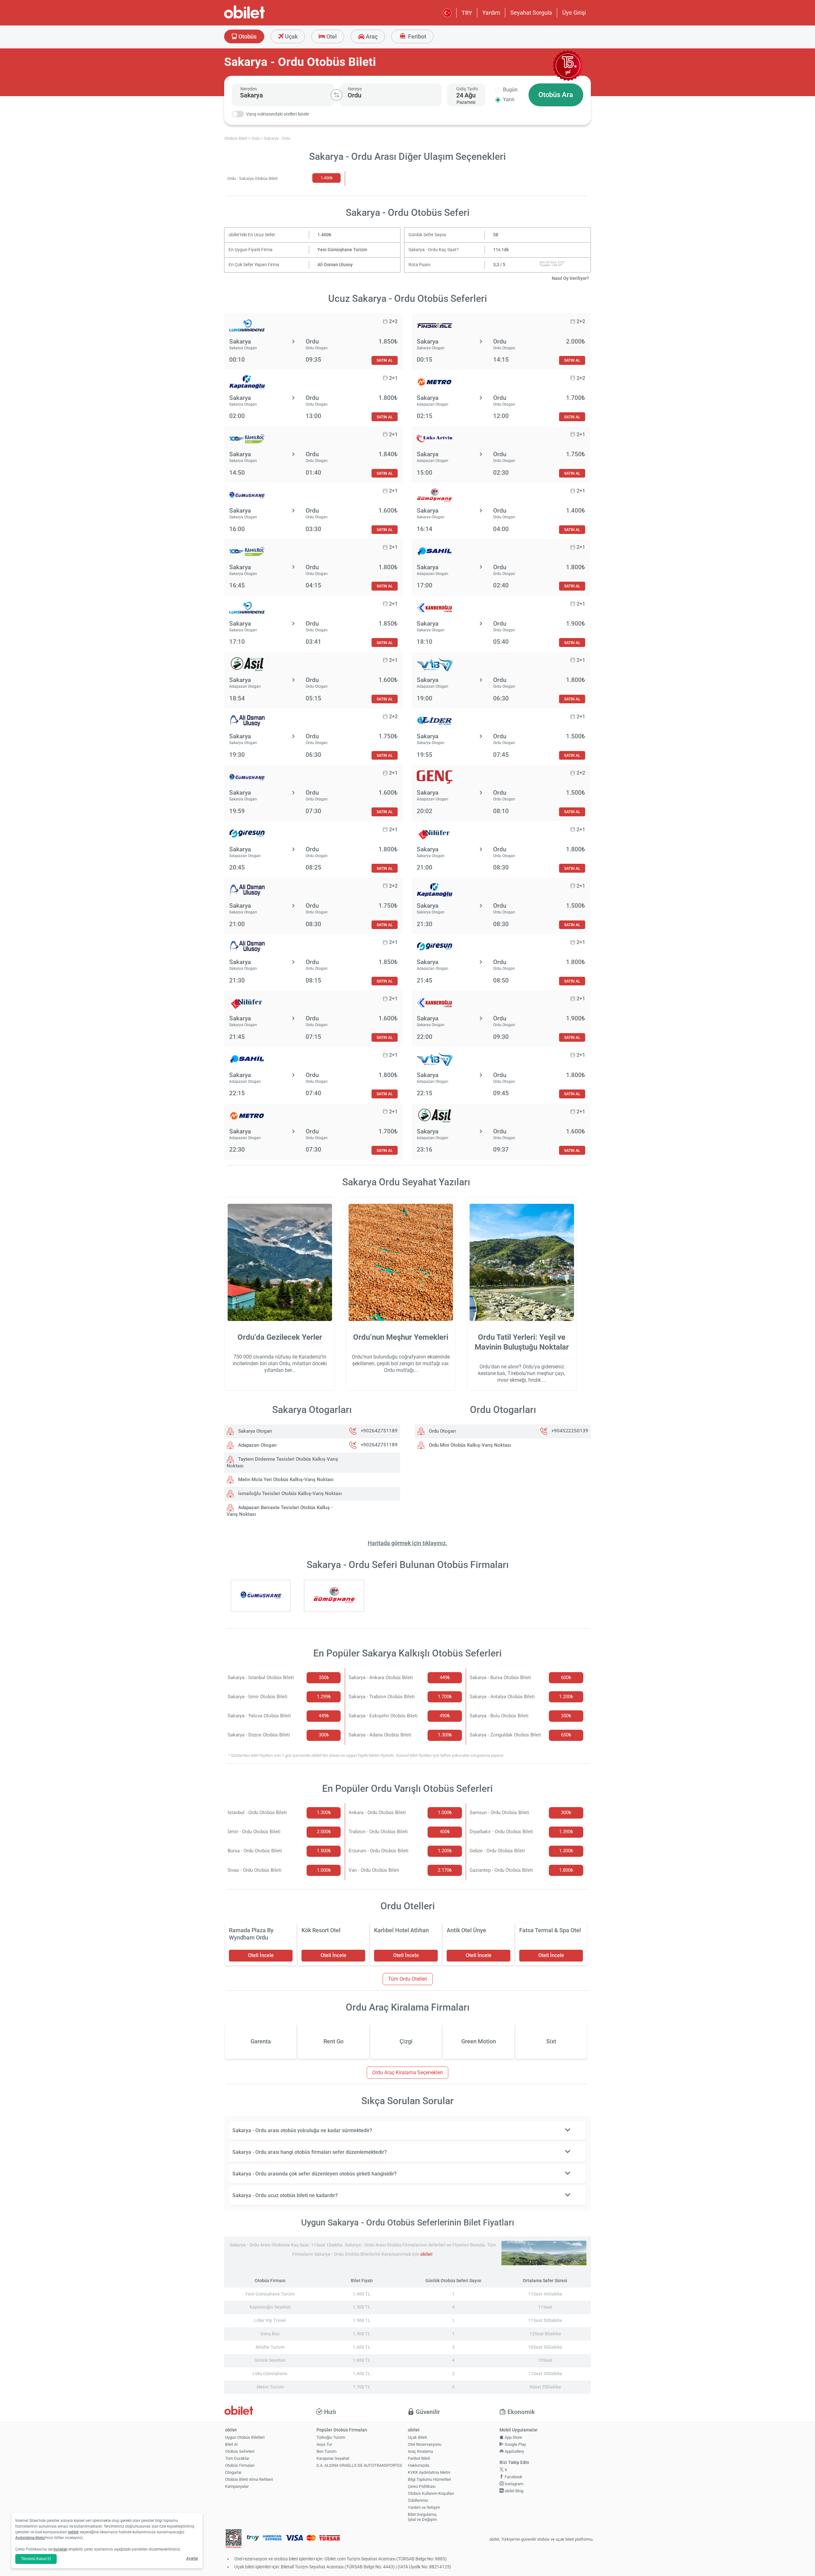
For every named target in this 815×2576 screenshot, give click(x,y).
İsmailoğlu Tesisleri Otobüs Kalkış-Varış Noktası (289, 1494)
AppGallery (514, 2451)
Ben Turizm (326, 2451)
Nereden (249, 89)
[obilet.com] (260, 18)
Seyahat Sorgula (531, 13)
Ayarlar (192, 2558)
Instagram (513, 2484)
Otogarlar (233, 2472)
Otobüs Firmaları (240, 2465)
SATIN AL (385, 360)
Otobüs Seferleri (240, 2451)
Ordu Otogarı (442, 1431)
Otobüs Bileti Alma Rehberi (249, 2479)
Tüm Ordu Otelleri (408, 1979)
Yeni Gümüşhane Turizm (342, 250)
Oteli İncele (261, 1955)
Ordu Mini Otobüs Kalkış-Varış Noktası (469, 1445)
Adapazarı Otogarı (257, 1445)
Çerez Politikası (422, 2486)
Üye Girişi (574, 13)
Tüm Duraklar (237, 2458)
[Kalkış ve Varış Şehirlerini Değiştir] (337, 95)
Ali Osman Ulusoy (335, 265)
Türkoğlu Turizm (331, 2437)
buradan (60, 2549)
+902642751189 (379, 1431)
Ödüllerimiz (418, 2500)
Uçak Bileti (417, 2437)
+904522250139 (570, 1431)
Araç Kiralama (420, 2451)
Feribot (417, 36)
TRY (467, 13)
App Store (513, 2437)
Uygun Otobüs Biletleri (245, 2437)
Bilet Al (231, 2444)
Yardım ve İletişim (424, 2507)
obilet (426, 2254)
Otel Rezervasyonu (425, 2444)
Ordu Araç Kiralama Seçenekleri (407, 2072)
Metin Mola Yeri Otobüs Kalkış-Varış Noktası (285, 1480)
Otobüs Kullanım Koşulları (431, 2493)
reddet (73, 2532)
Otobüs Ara (556, 95)
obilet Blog (514, 2491)
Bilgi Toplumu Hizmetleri (429, 2479)
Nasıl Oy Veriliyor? (570, 278)
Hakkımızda (418, 2465)
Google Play (515, 2444)
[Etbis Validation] (234, 2540)
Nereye (355, 89)
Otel (331, 36)
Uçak (291, 36)
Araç (371, 36)
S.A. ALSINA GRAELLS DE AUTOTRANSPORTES (359, 2465)
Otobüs (247, 36)
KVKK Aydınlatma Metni (429, 2472)
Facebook (513, 2477)
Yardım (491, 13)
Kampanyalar (237, 2486)
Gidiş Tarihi (467, 89)
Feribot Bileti (419, 2458)
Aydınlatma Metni (30, 2538)
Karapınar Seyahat (333, 2458)
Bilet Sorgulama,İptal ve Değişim (422, 2517)
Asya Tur (324, 2444)
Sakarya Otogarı (255, 1431)
